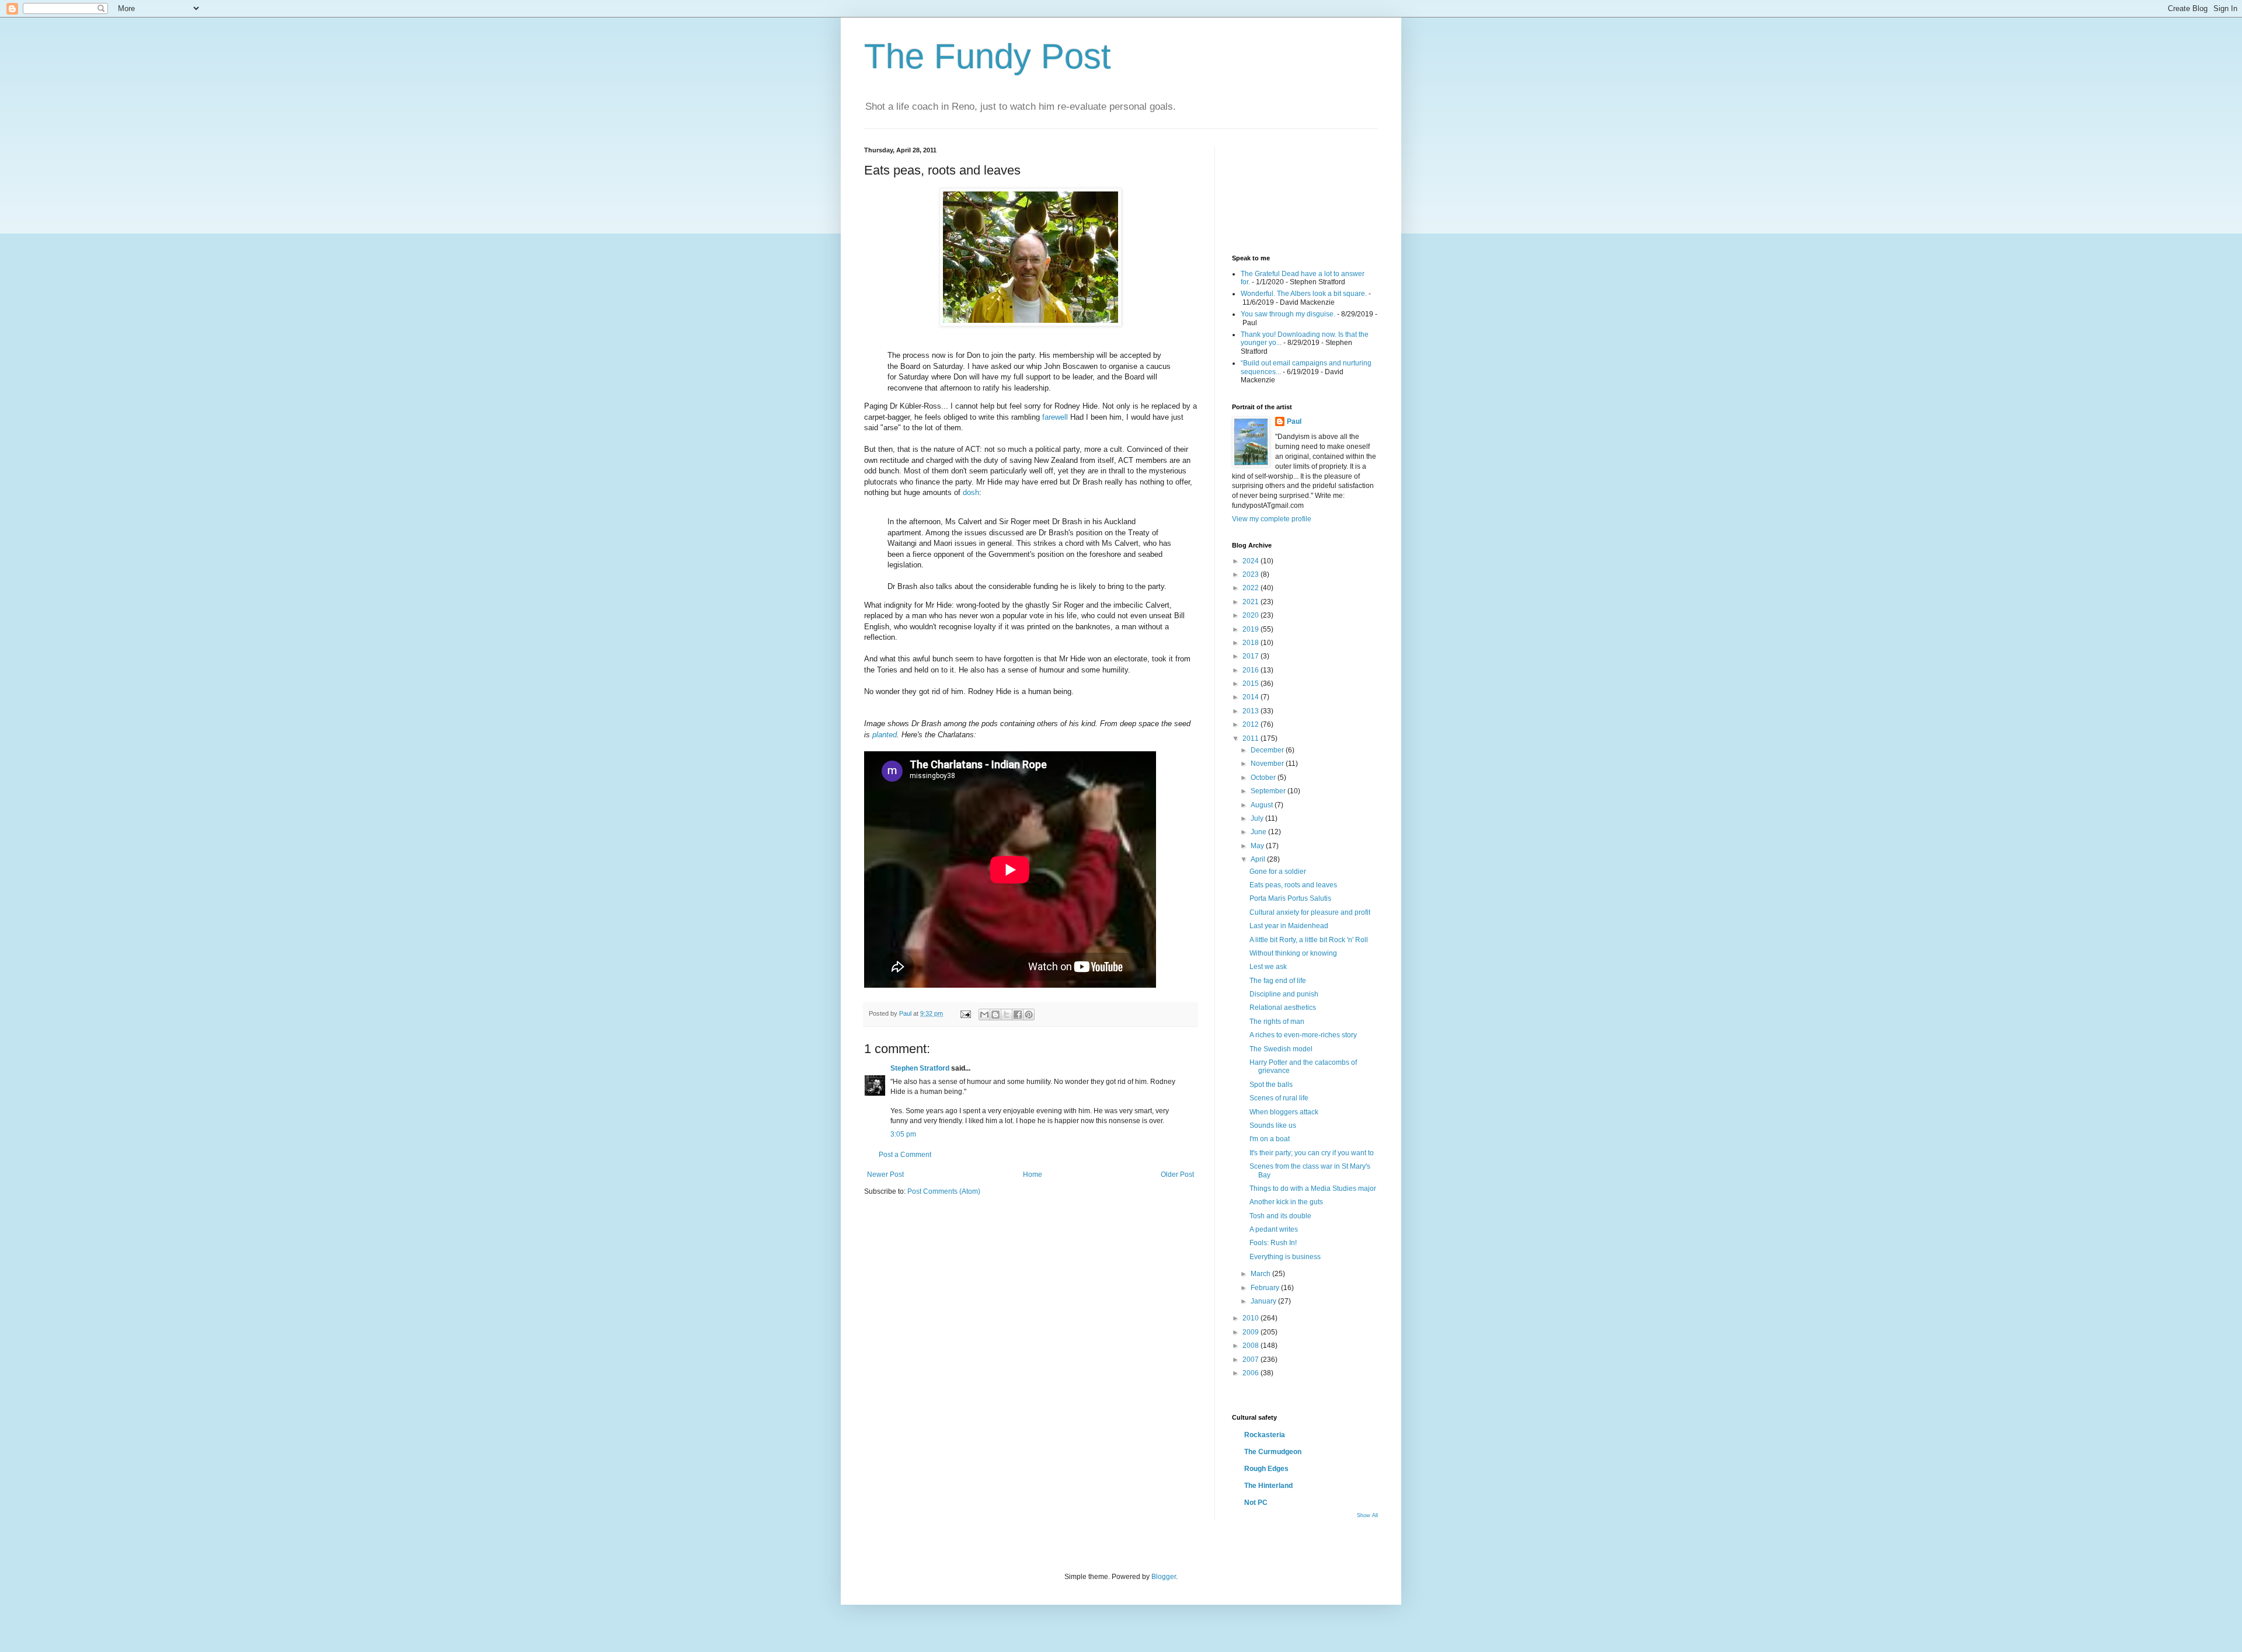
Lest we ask (1268, 967)
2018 (1251, 643)
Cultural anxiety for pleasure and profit (1310, 912)
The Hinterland (1268, 1486)
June (1259, 832)
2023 (1251, 574)
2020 (1251, 615)
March (1261, 1274)
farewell (1055, 417)
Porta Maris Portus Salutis (1290, 898)
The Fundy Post (988, 56)
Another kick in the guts (1286, 1202)
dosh (971, 492)
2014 (1251, 697)
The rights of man (1277, 1022)
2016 (1251, 670)
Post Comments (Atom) (944, 1191)
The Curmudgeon (1273, 1452)
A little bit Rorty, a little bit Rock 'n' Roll (1309, 940)
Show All (1367, 1515)
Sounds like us (1273, 1125)
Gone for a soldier (1278, 872)
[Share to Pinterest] (1029, 1015)
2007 (1251, 1360)
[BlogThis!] (995, 1015)
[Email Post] (965, 1013)
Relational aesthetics (1283, 1008)
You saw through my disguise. (1288, 314)
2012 (1251, 724)
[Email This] (984, 1015)
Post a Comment (905, 1155)
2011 (1251, 738)
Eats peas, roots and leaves (1293, 885)
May (1258, 846)
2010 (1251, 1318)
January (1264, 1301)
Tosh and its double (1280, 1216)
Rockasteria (1265, 1435)
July (1258, 818)
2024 (1251, 561)
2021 (1251, 602)
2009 (1251, 1332)
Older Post (1177, 1174)
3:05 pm (903, 1134)
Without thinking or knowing (1293, 953)
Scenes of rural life (1279, 1098)
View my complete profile (1272, 519)
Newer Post (885, 1174)
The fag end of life (1278, 981)
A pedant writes (1274, 1229)
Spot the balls (1271, 1085)
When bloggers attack (1284, 1112)
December (1268, 750)
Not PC (1256, 1503)
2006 (1251, 1373)
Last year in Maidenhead (1289, 926)
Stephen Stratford (920, 1068)
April (1259, 859)
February (1266, 1288)
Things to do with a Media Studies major (1313, 1189)
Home (1033, 1174)
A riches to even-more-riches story (1303, 1035)
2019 (1251, 629)
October (1264, 778)
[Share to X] (1007, 1015)
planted (885, 735)
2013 (1251, 711)
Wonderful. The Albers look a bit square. (1304, 294)
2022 (1251, 588)
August (1263, 805)
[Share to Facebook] (1018, 1015)
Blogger (1164, 1577)
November (1268, 764)
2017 (1251, 656)
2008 (1251, 1346)
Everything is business (1285, 1257)
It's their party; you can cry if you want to (1312, 1153)
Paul (1294, 421)
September (1269, 791)
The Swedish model (1281, 1049)
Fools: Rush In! (1273, 1243)
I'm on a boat (1270, 1139)
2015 (1251, 684)
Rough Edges (1266, 1469)
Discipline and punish (1284, 994)
